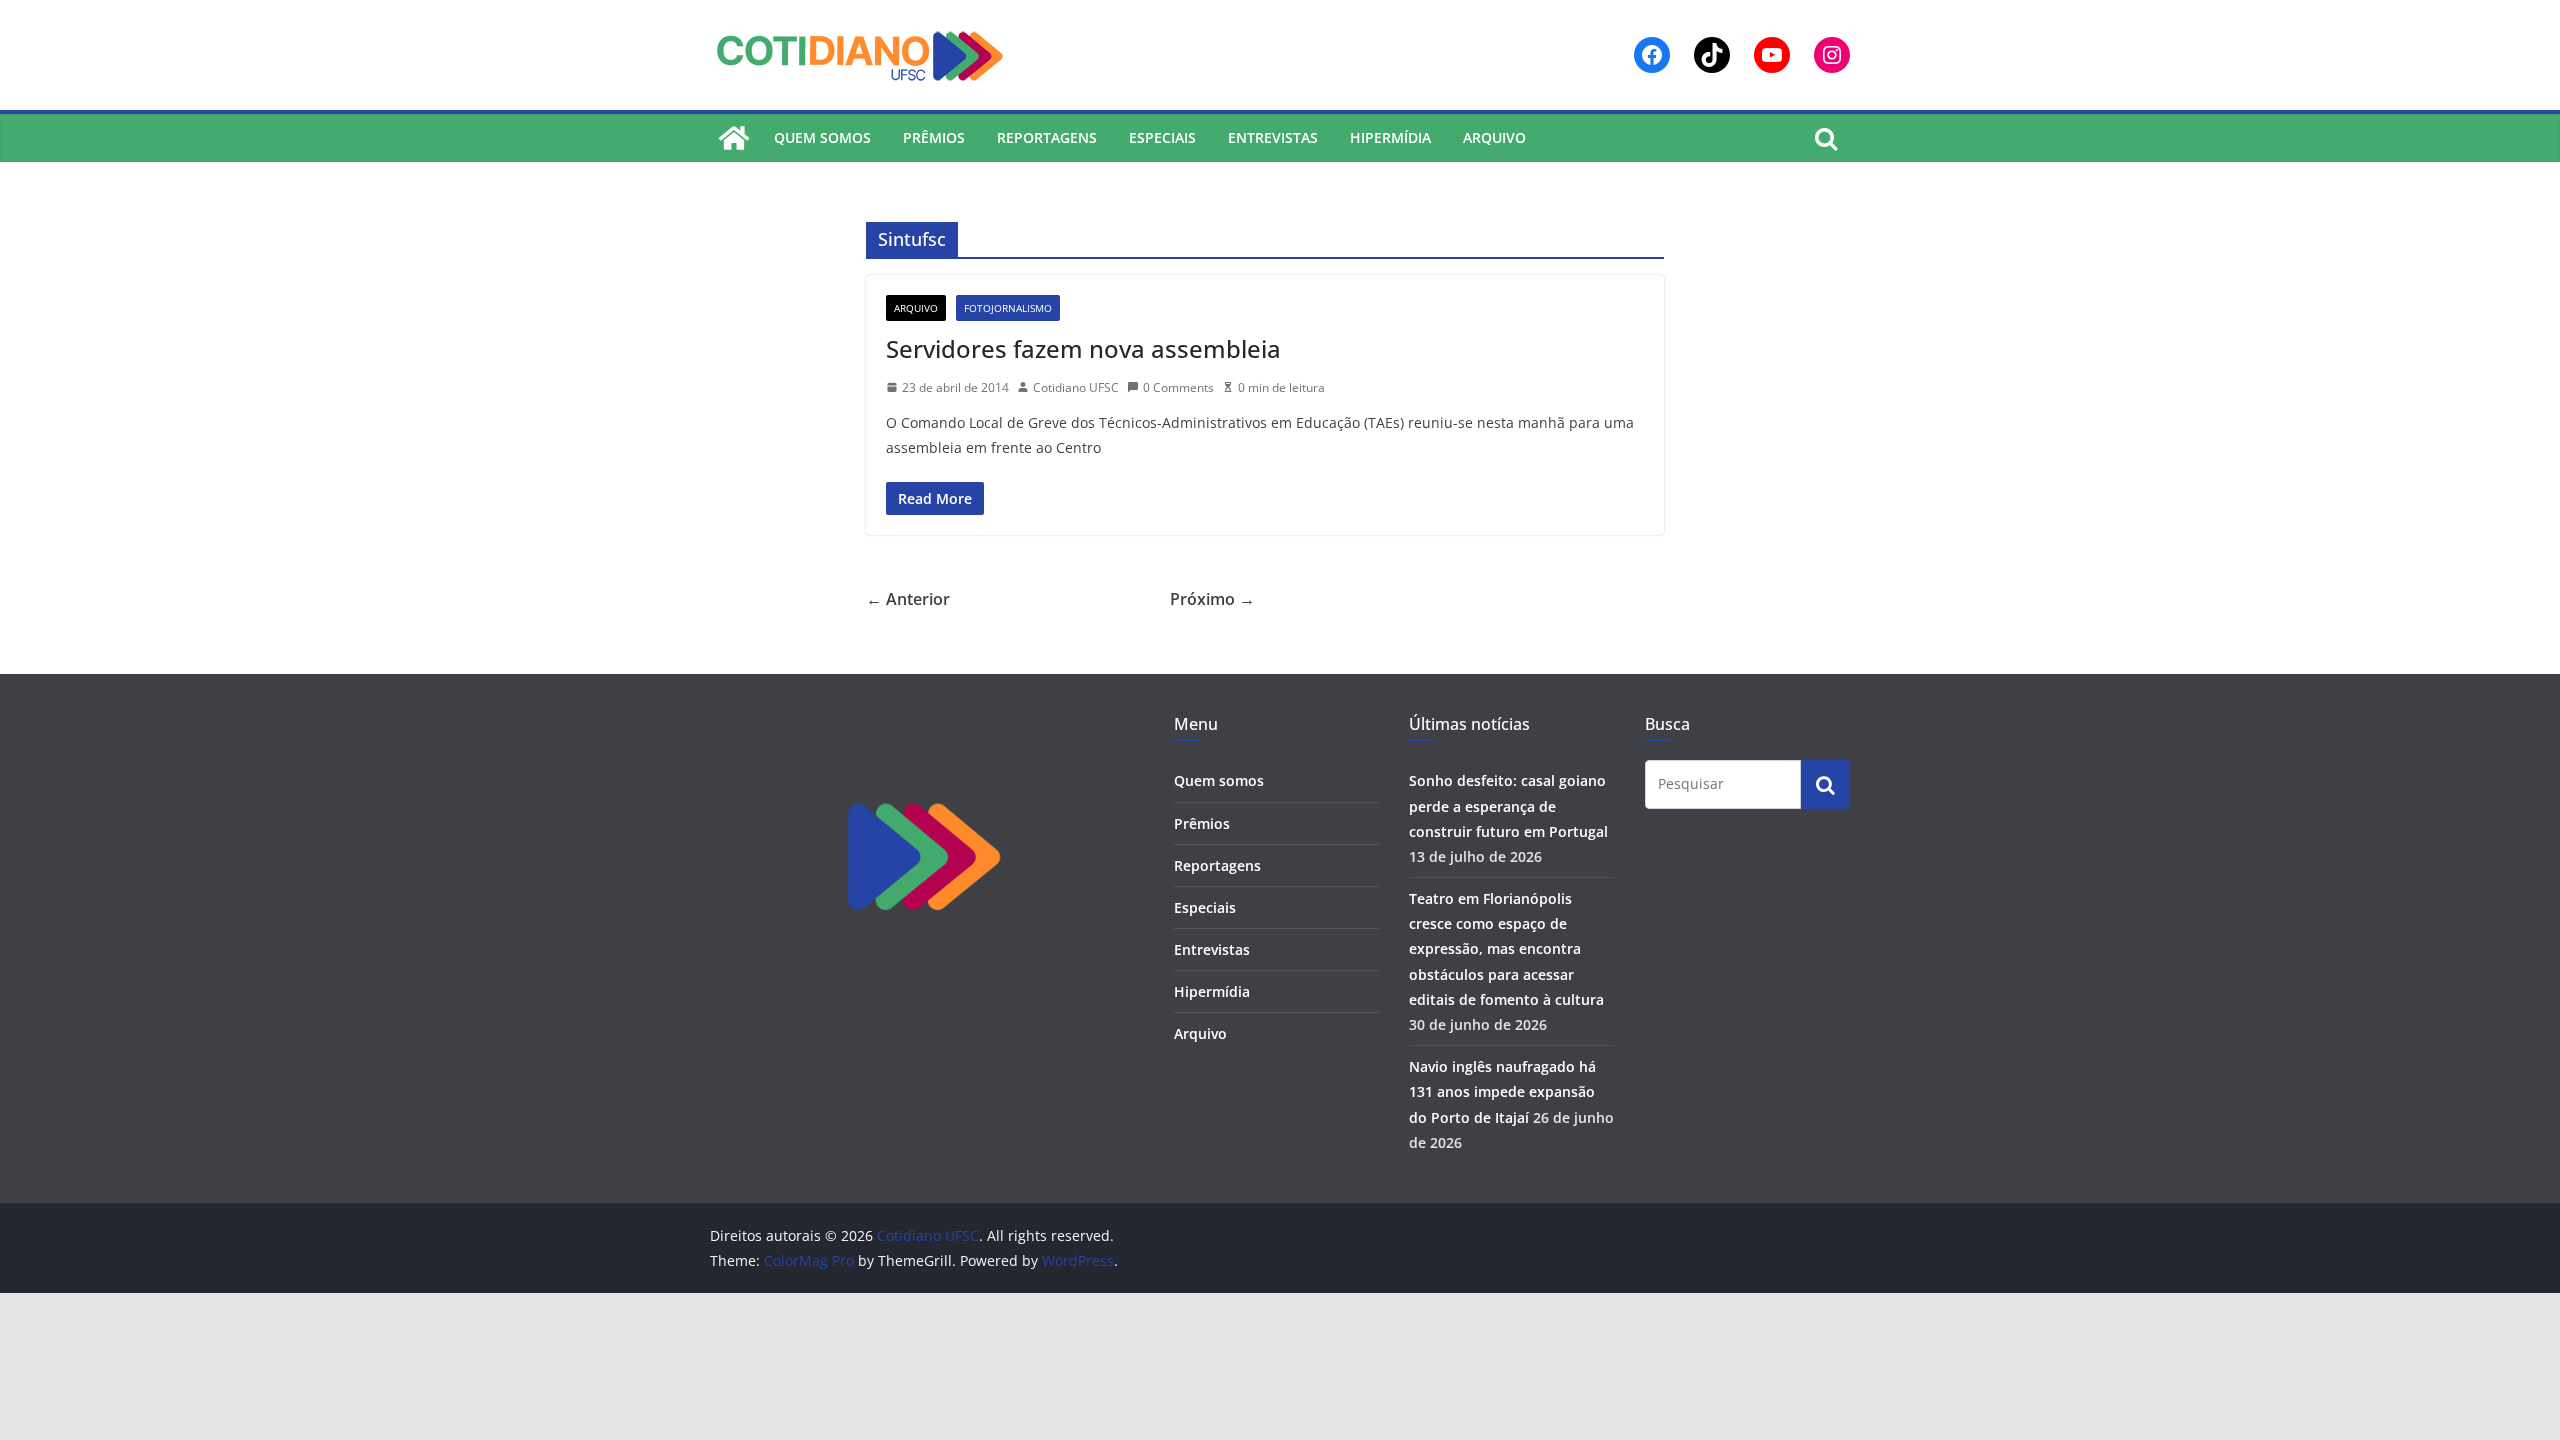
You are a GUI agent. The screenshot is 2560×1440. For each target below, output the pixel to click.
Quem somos (822, 137)
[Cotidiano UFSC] (734, 138)
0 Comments (1178, 387)
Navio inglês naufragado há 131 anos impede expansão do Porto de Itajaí (1502, 1091)
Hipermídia (1390, 137)
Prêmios (934, 137)
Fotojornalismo (1008, 308)
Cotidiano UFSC (1076, 387)
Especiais (1162, 137)
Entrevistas (1273, 137)
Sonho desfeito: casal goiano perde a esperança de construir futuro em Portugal (1508, 805)
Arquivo (1494, 137)
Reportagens (1047, 137)
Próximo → (1212, 599)
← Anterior (908, 599)
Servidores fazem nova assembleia (1083, 348)
